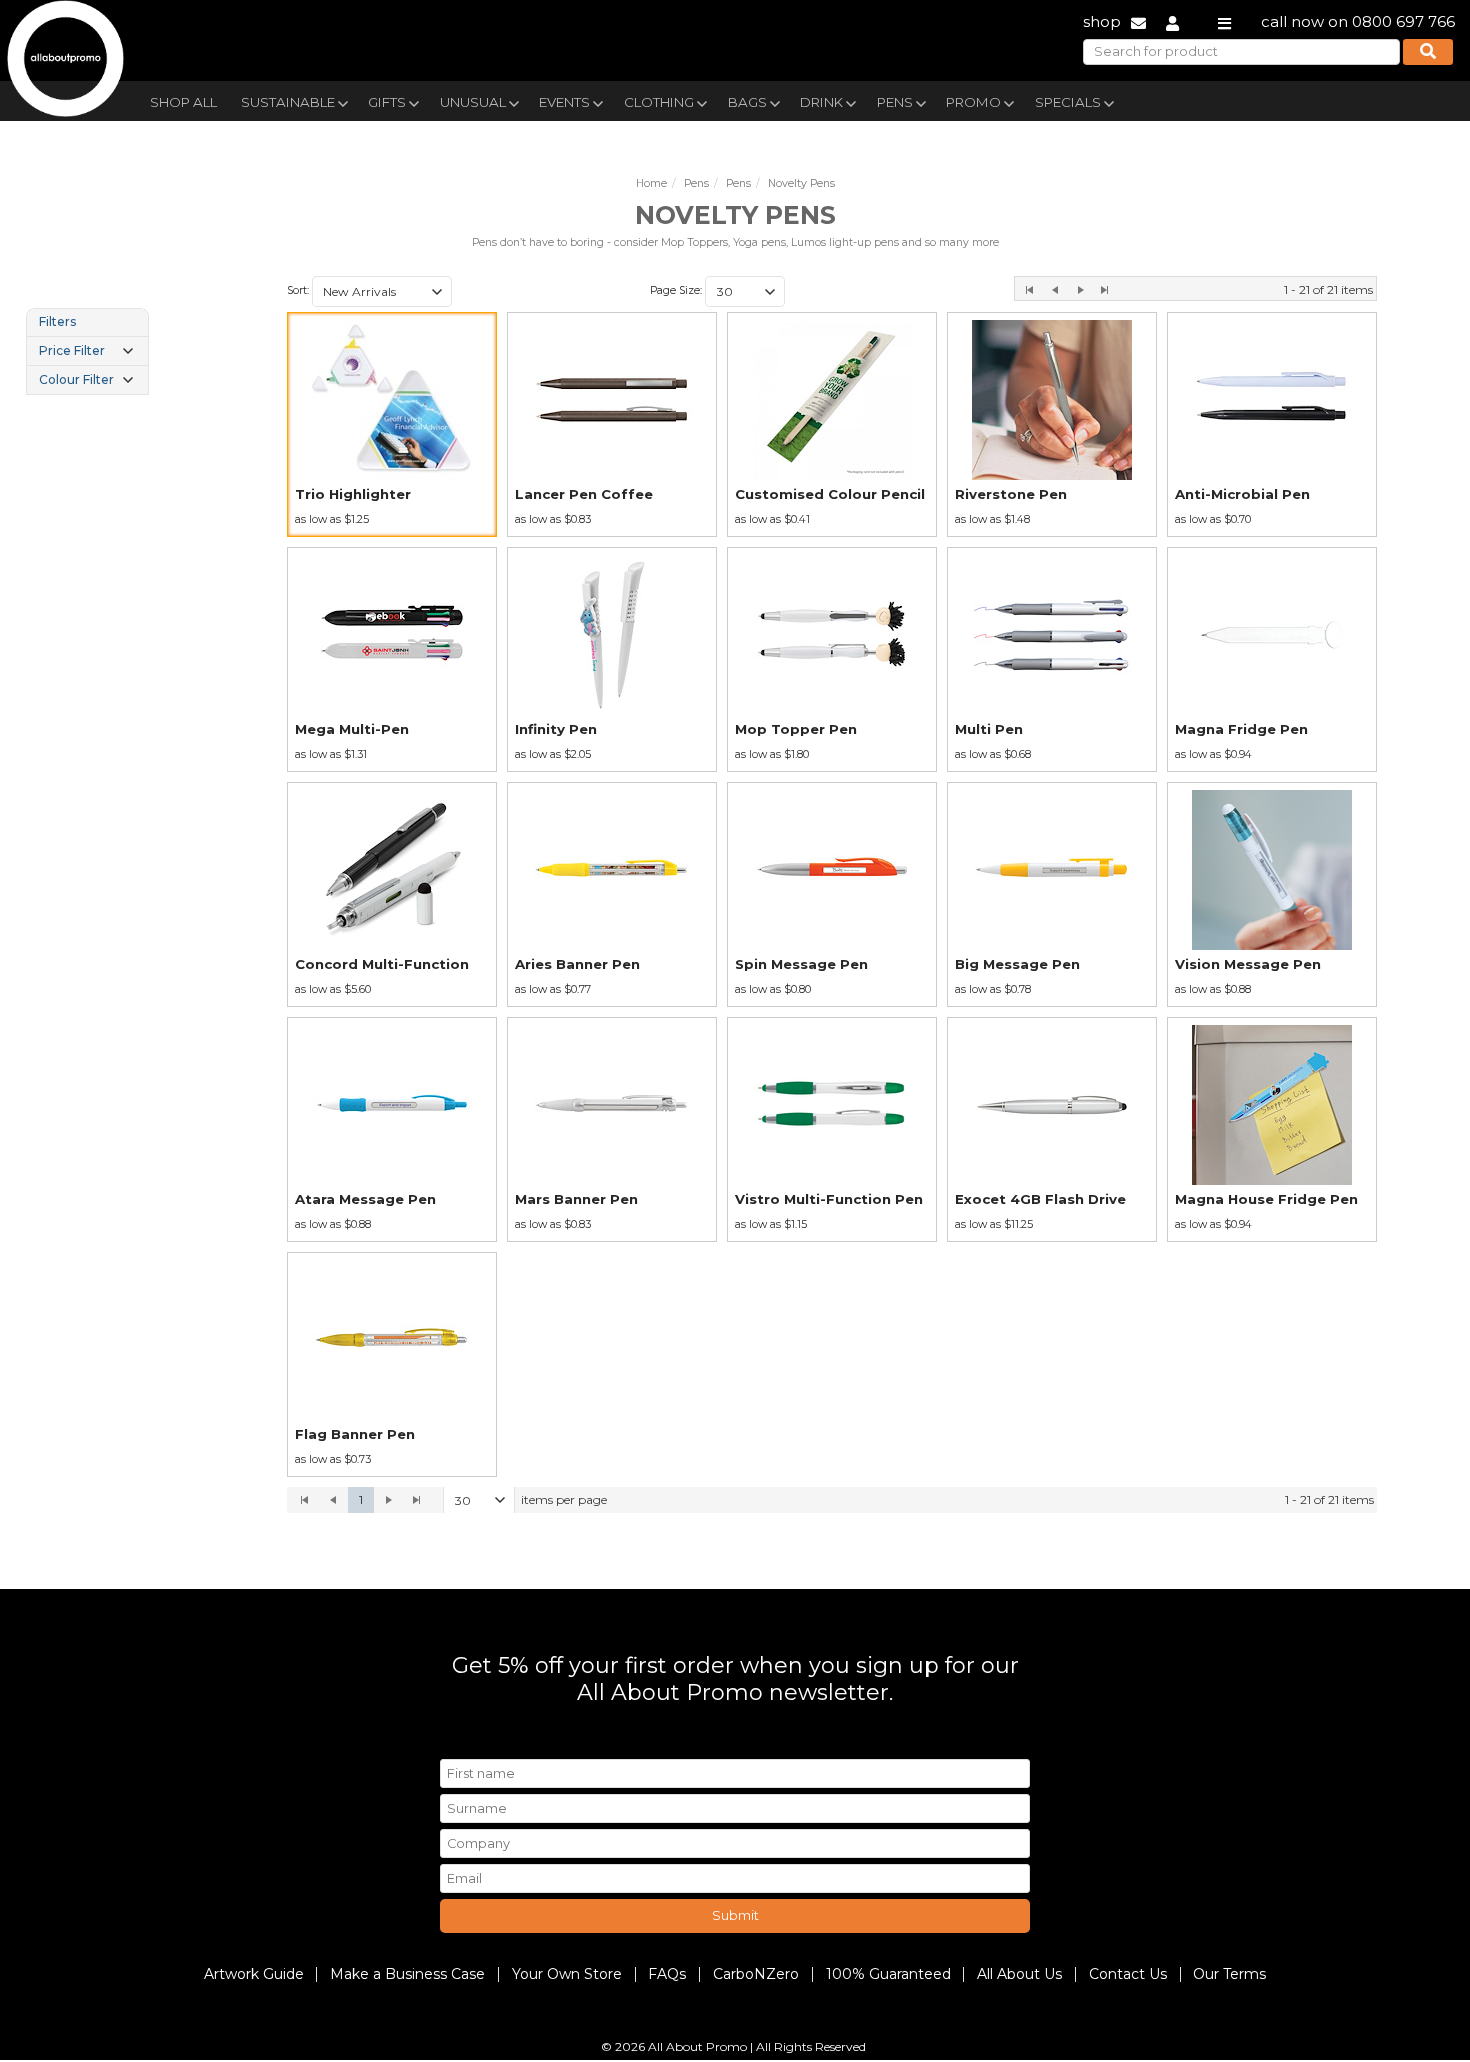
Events (564, 102)
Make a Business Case (407, 1974)
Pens (895, 102)
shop (1102, 21)
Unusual (473, 102)
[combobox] (382, 292)
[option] (392, 424)
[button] (437, 292)
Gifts (387, 102)
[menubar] (688, 100)
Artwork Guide (254, 1974)
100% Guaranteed (888, 1974)
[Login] (1172, 21)
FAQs (667, 1974)
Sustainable (288, 102)
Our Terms (1229, 1974)
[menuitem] (183, 100)
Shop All (183, 102)
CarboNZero (756, 1974)
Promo (973, 102)
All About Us (1019, 1974)
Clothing (659, 102)
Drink (821, 102)
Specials (1068, 102)
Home (651, 183)
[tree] (87, 351)
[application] (832, 1500)
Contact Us (1128, 1974)
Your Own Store (567, 1974)
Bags (747, 102)
